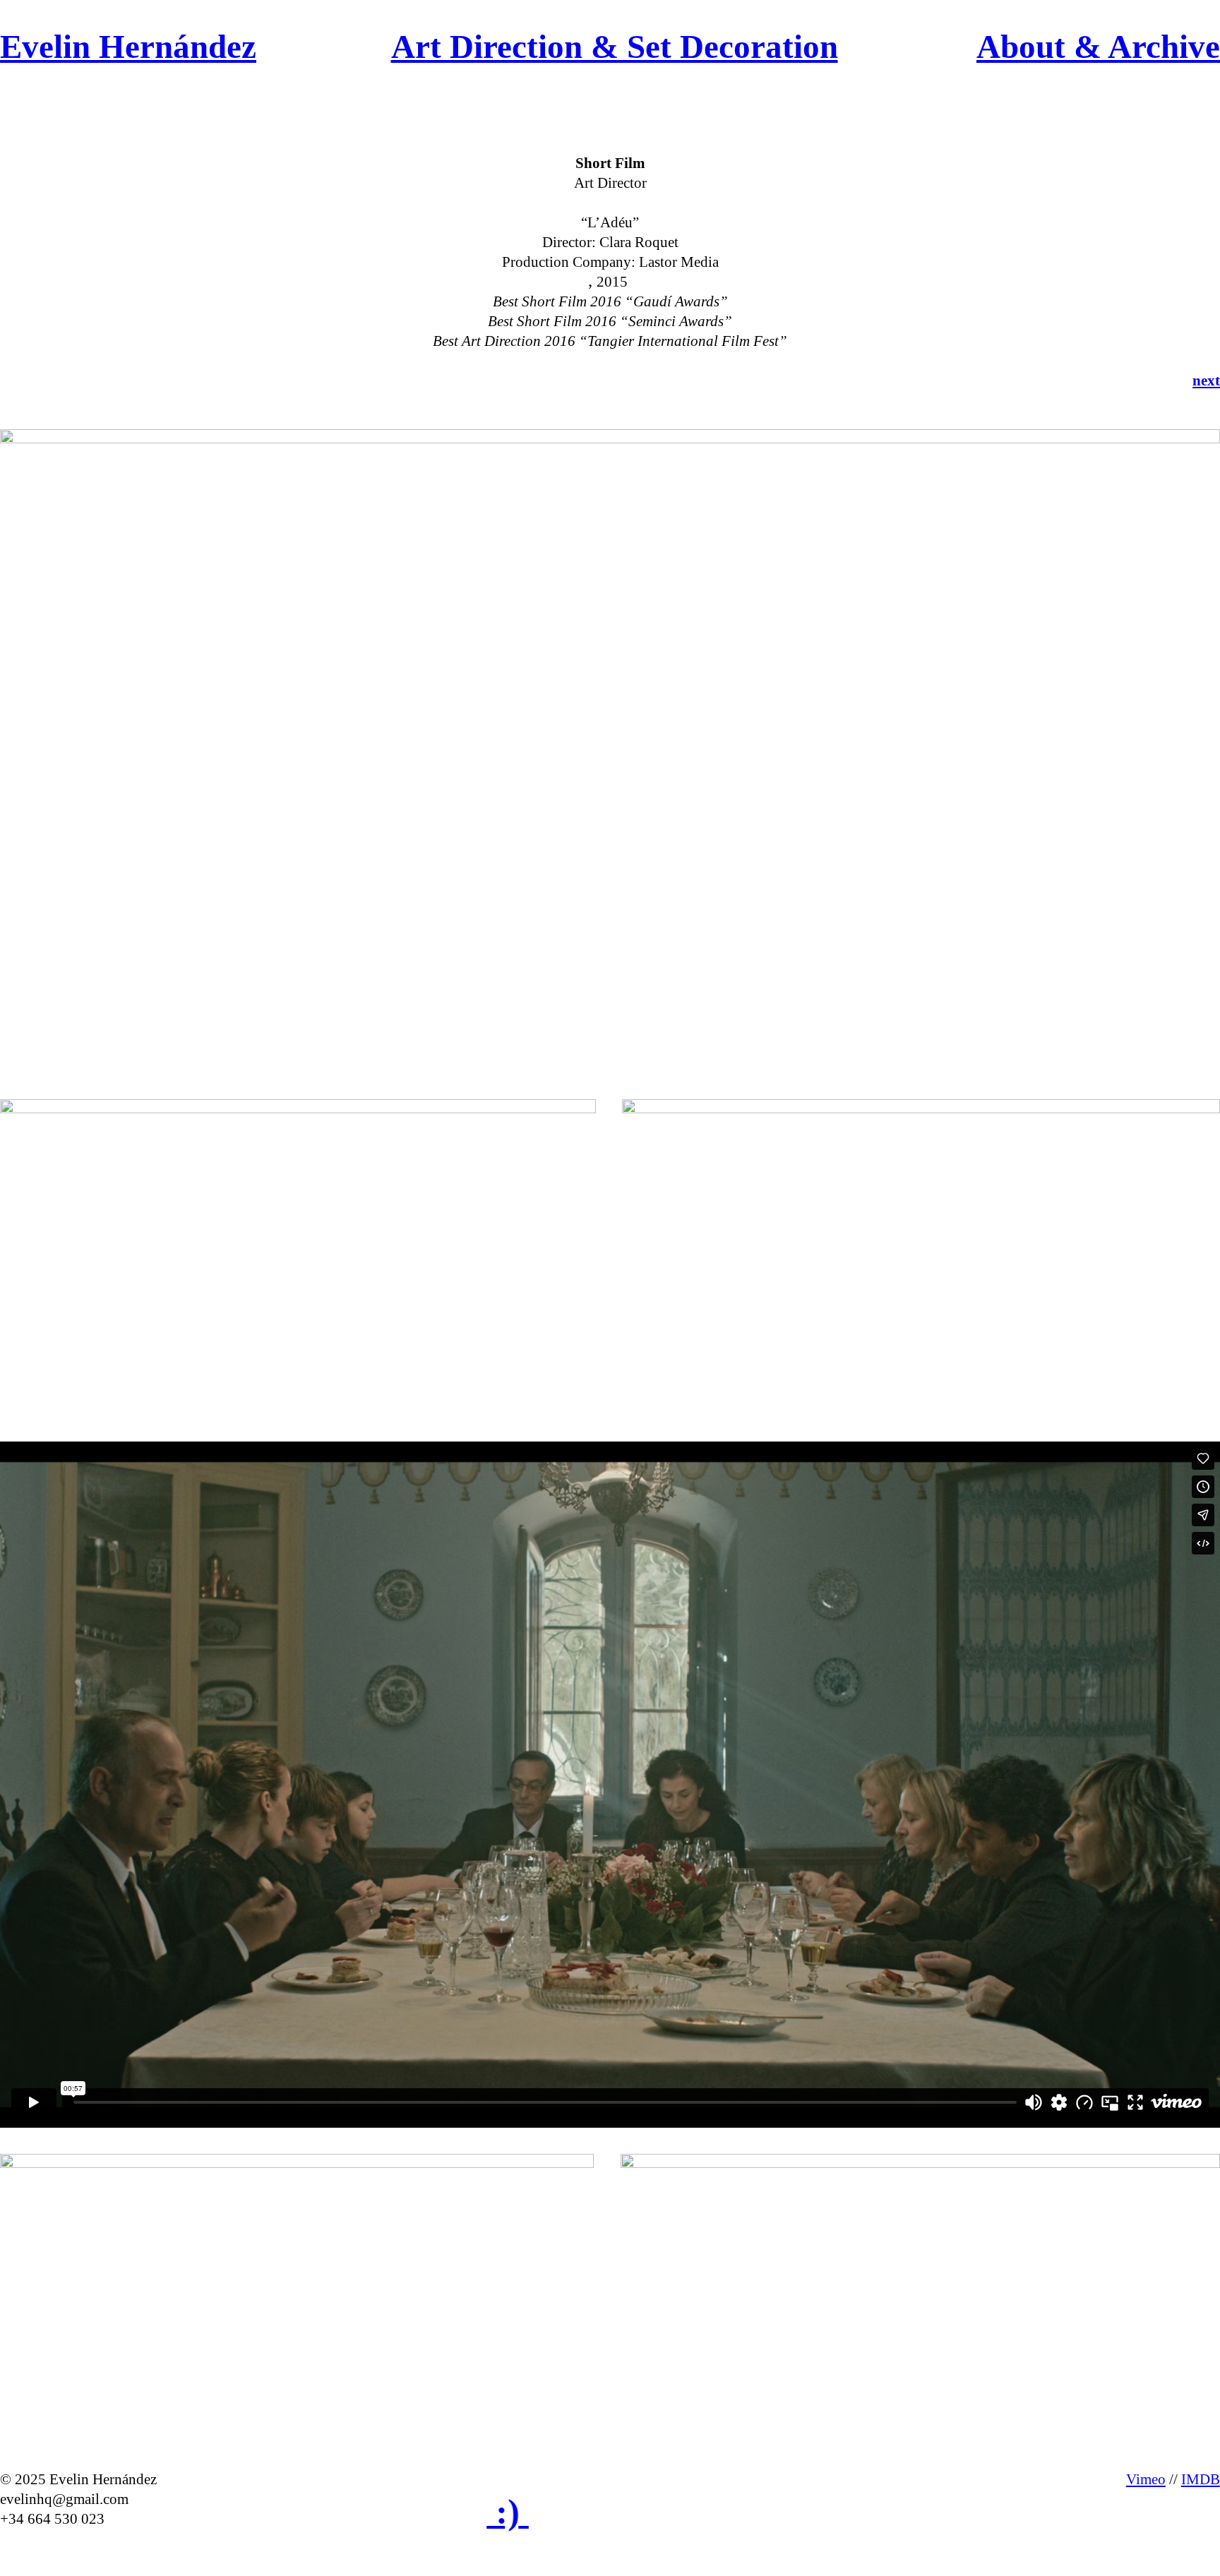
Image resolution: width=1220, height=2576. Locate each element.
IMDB (1201, 2479)
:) (437, 2512)
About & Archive (1098, 47)
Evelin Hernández (128, 47)
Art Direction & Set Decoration (615, 47)
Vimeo (1146, 2479)
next (1206, 381)
